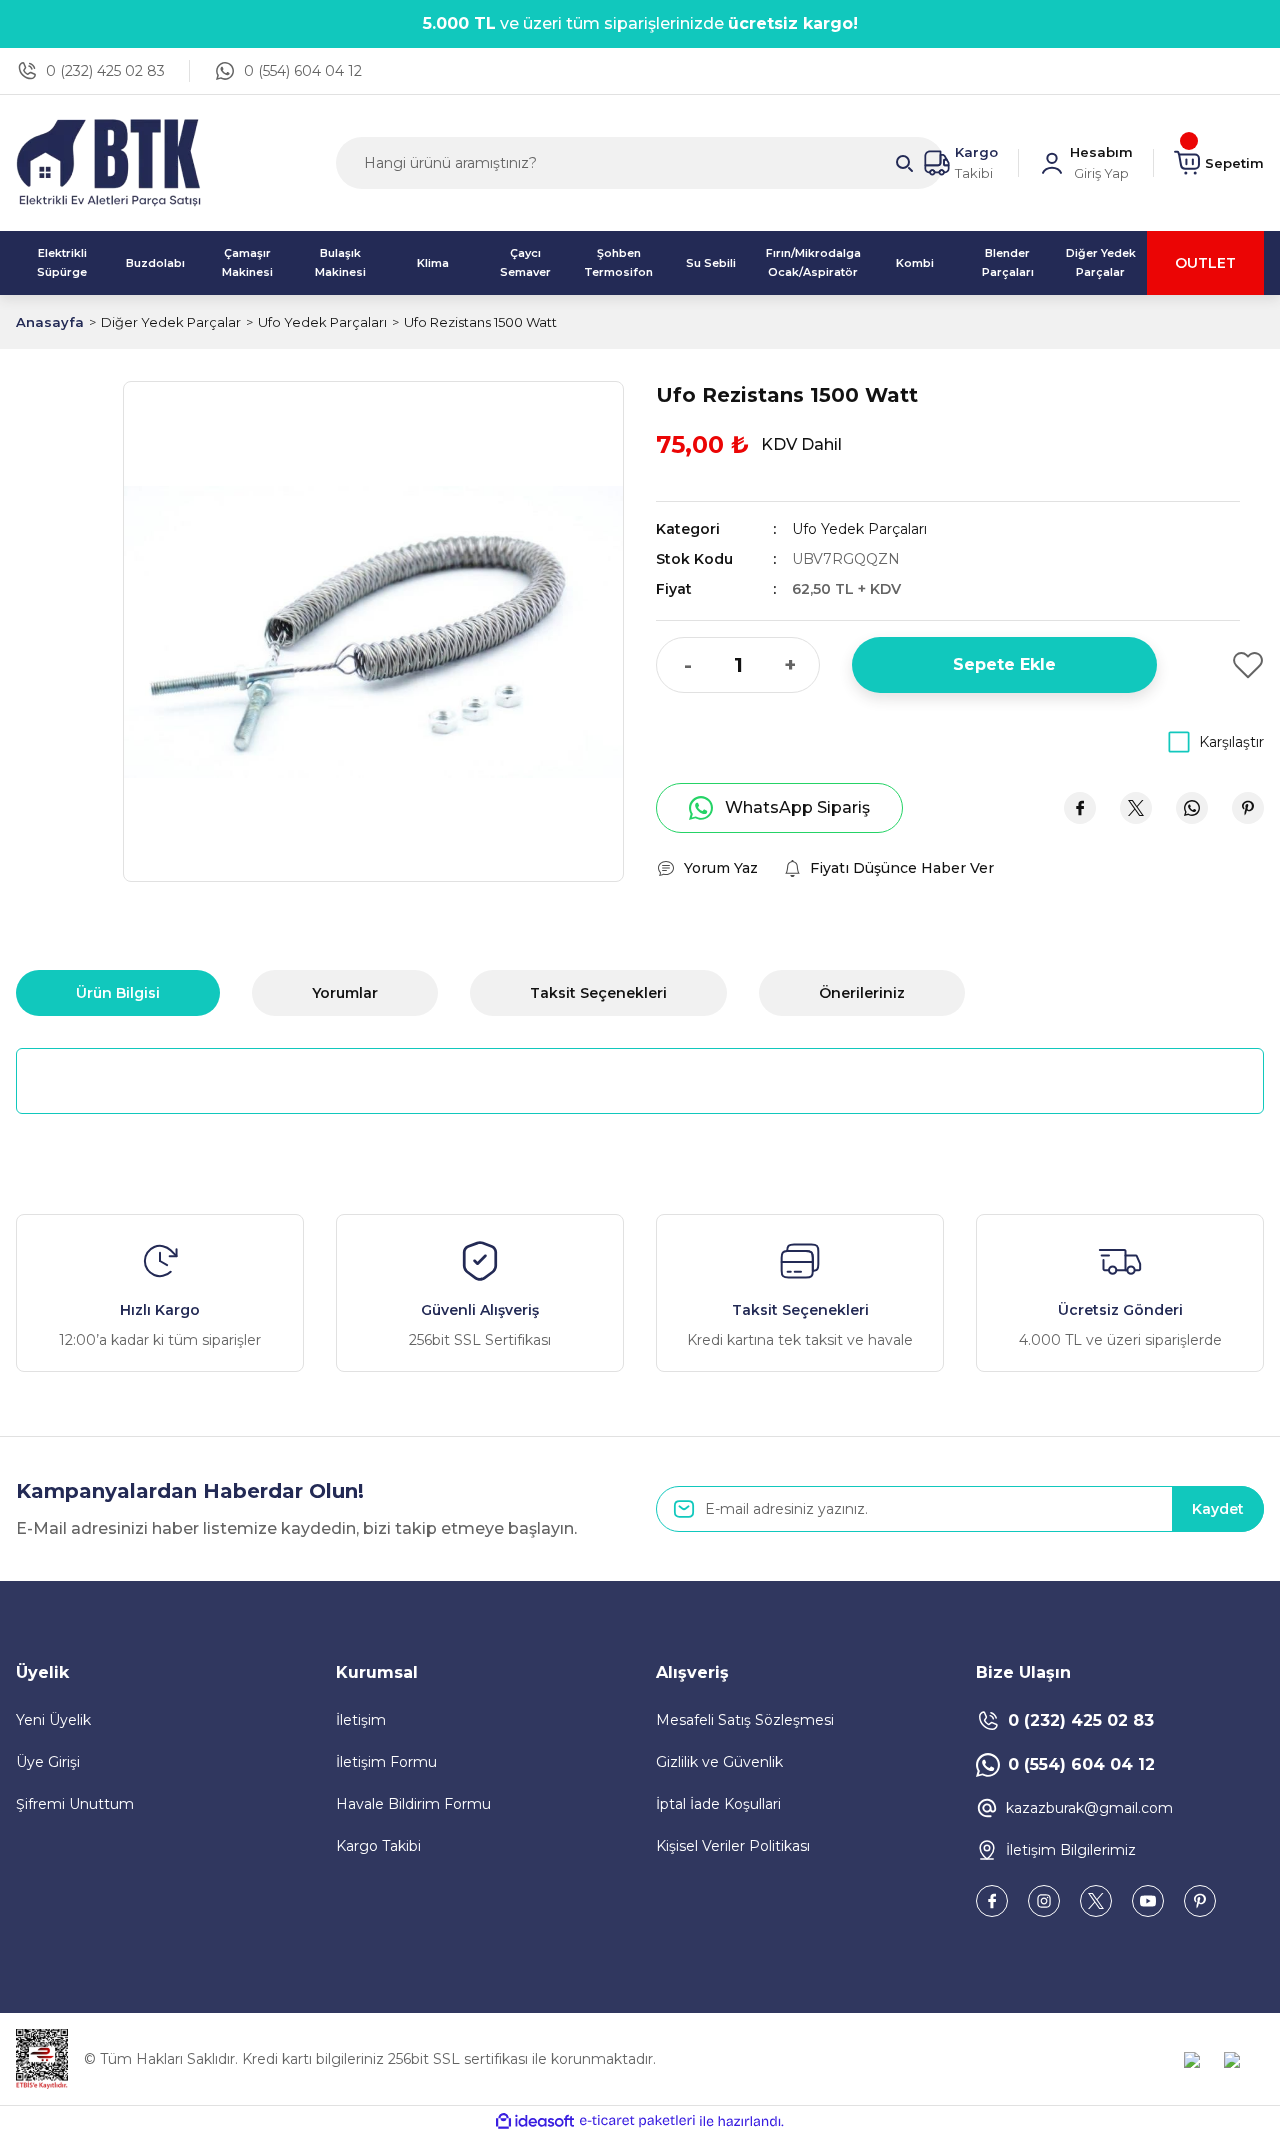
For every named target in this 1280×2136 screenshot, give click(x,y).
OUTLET (1205, 263)
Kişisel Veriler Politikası (733, 1846)
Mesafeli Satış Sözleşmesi (745, 1720)
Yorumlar (345, 993)
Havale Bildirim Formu (413, 1804)
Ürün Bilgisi (118, 993)
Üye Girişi (48, 1762)
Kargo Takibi (378, 1846)
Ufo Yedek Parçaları (859, 529)
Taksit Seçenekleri (598, 993)
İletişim (361, 1720)
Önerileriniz (862, 993)
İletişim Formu (386, 1762)
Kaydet (1218, 1509)
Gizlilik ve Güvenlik (719, 1762)
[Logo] (108, 161)
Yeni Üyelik (53, 1720)
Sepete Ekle (1004, 664)
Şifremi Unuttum (75, 1804)
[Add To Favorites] (1226, 665)
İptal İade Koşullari (718, 1804)
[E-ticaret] (637, 2121)
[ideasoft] (535, 2121)
